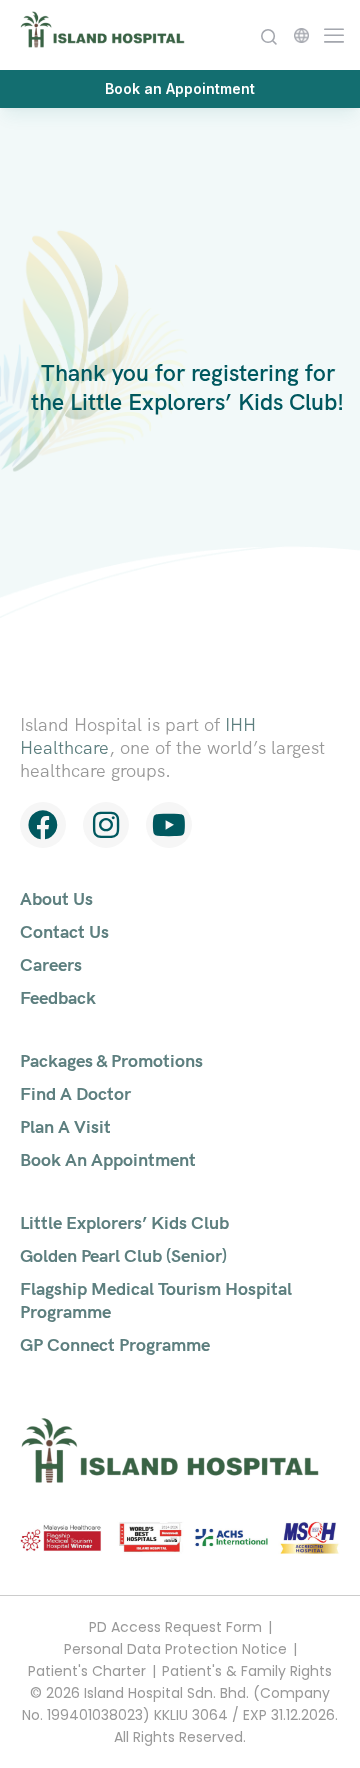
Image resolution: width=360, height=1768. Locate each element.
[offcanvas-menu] (329, 33)
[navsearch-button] (268, 34)
